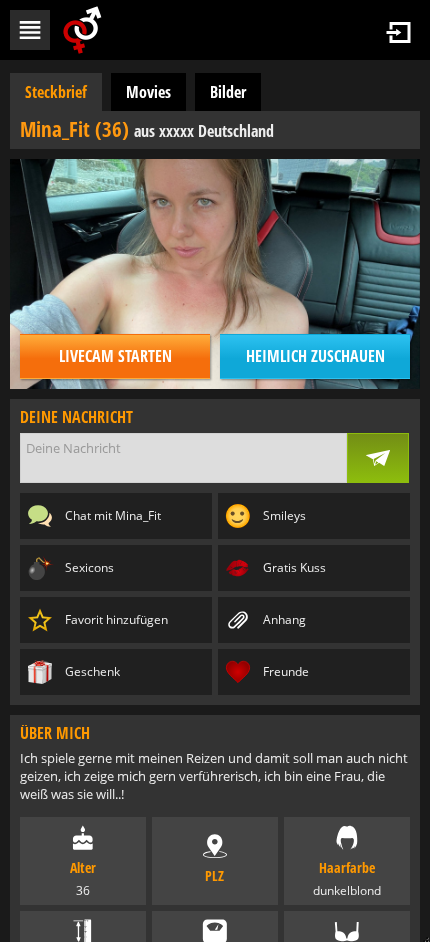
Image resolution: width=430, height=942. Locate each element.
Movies (148, 92)
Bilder (228, 92)
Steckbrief (56, 92)
